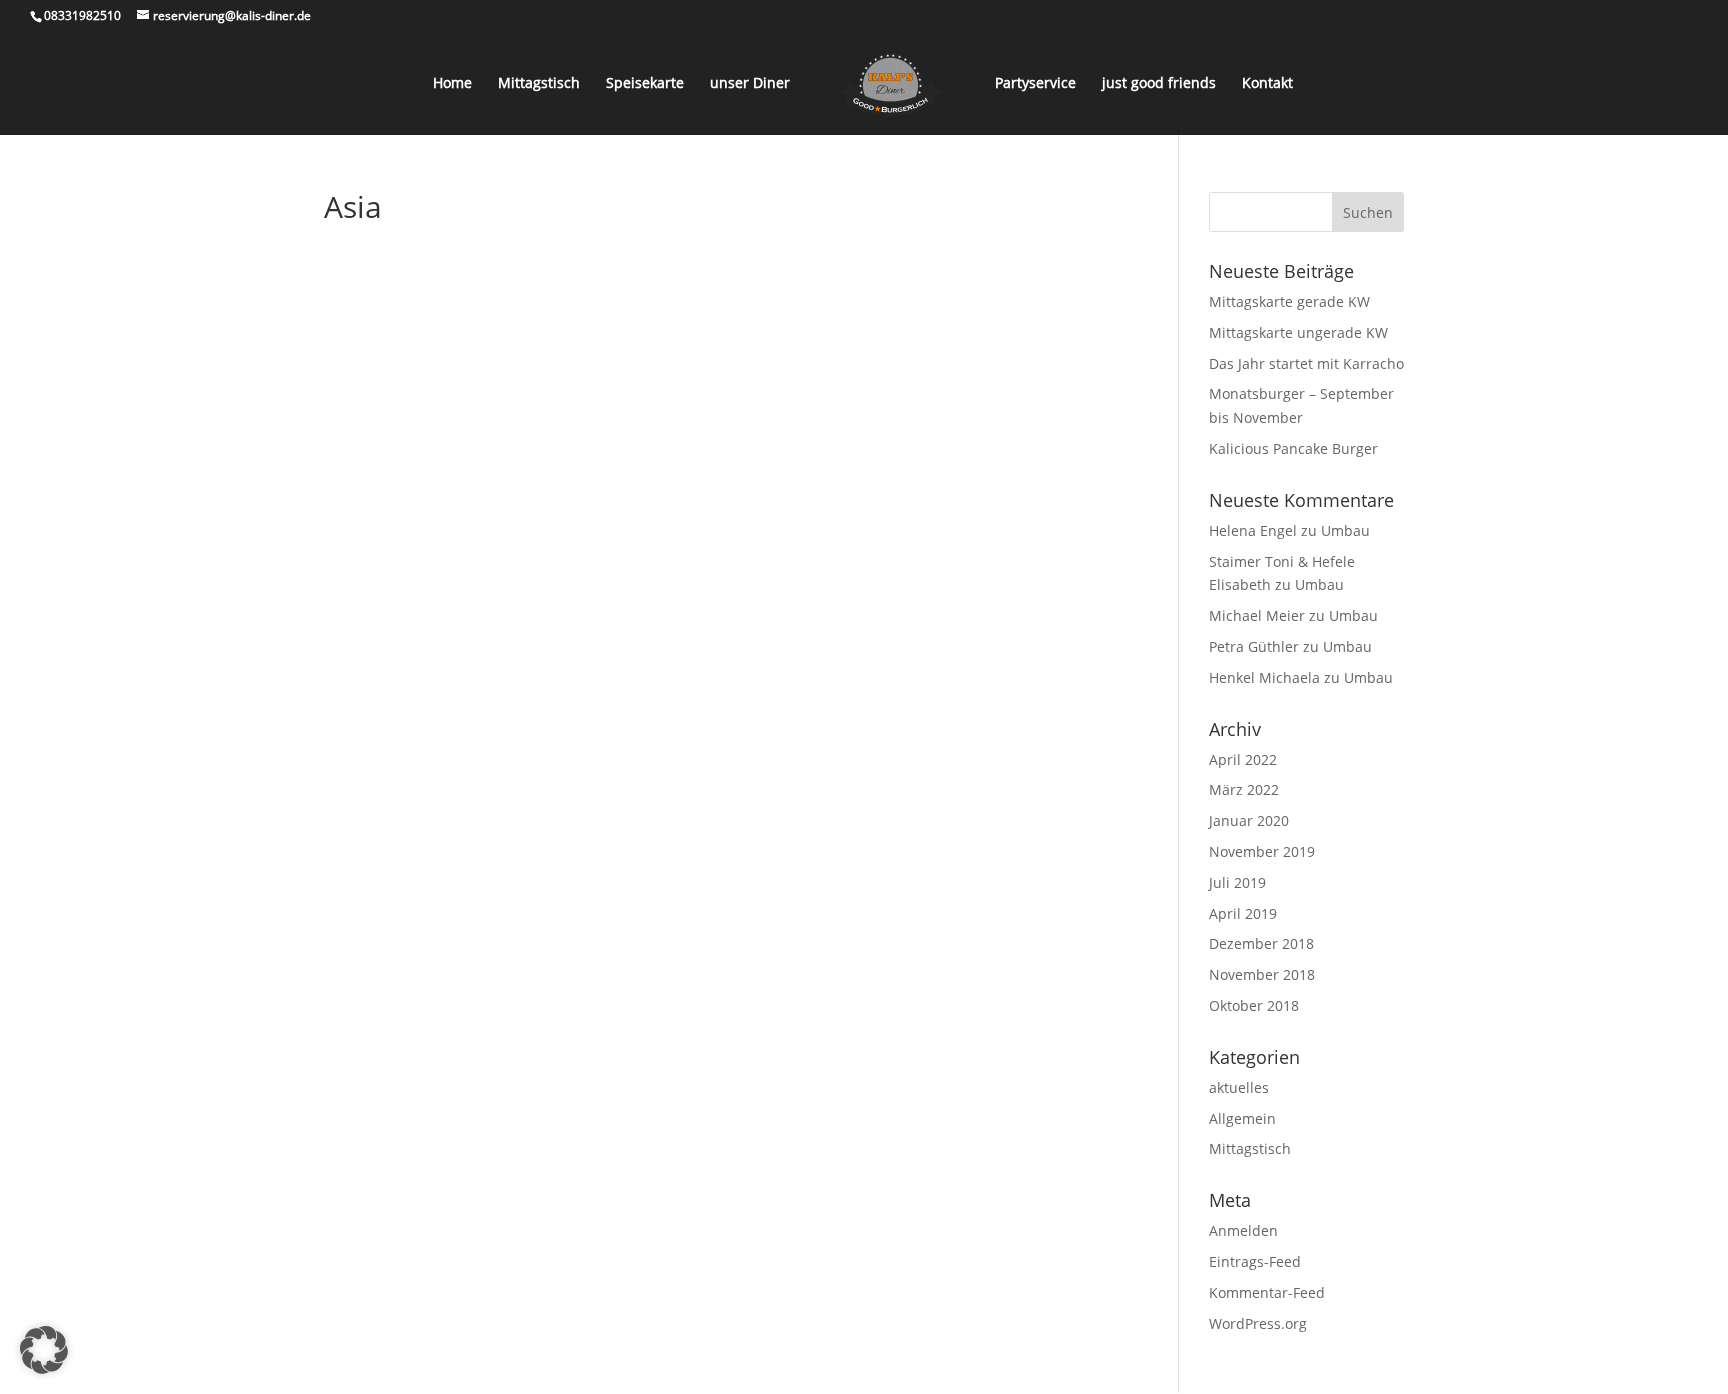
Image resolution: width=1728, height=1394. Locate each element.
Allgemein (1242, 1118)
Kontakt (1267, 84)
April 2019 (1243, 913)
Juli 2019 (1237, 882)
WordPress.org (1258, 1323)
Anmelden (1243, 1230)
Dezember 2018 (1261, 943)
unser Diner (750, 84)
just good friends (1159, 84)
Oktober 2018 (1254, 1005)
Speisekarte (645, 84)
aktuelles (1239, 1087)
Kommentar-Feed (1267, 1292)
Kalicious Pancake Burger (1293, 448)
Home (452, 84)
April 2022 (1243, 759)
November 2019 (1262, 851)
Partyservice (1035, 84)
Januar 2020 (1249, 820)
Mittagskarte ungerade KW (1298, 332)
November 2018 (1262, 974)
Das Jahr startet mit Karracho (1306, 363)
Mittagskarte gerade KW (1289, 301)
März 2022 (1244, 789)
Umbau (1345, 530)
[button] (44, 1350)
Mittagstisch (539, 84)
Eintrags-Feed (1255, 1261)
